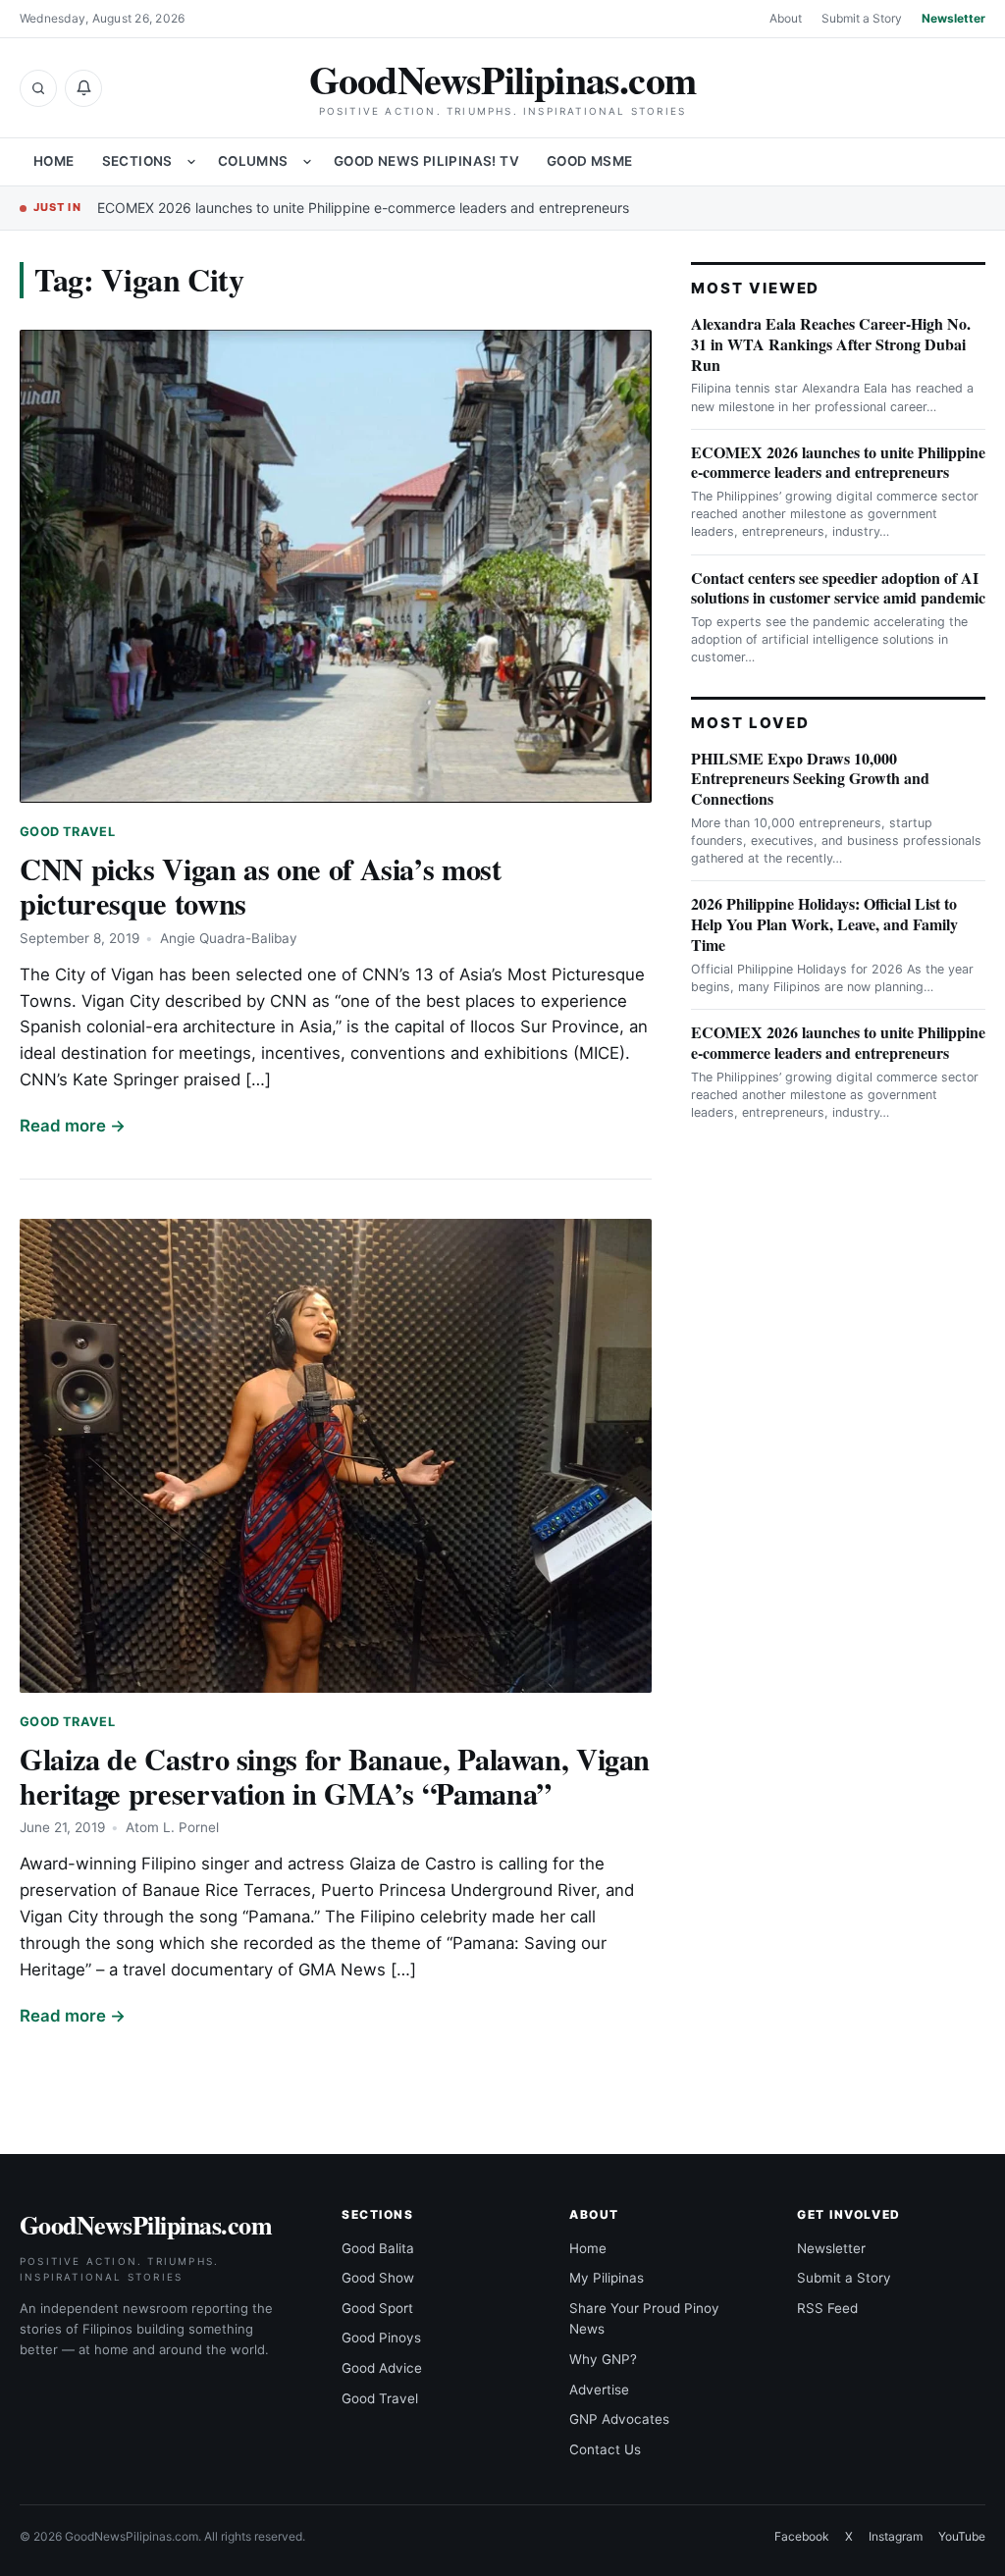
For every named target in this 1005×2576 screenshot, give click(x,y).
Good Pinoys (381, 2338)
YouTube (962, 2536)
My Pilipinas (607, 2278)
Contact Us (605, 2449)
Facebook (802, 2536)
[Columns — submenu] (307, 162)
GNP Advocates (619, 2419)
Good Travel (67, 832)
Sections (137, 161)
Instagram (896, 2536)
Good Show (378, 2278)
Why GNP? (603, 2359)
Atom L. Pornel (172, 1827)
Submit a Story (862, 18)
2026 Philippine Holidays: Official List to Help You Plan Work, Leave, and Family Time (824, 924)
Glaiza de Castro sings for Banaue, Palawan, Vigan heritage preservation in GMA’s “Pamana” (335, 1776)
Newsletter (953, 18)
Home (54, 161)
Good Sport (377, 2308)
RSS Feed (827, 2308)
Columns (253, 161)
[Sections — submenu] (191, 162)
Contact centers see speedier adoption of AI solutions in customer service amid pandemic (838, 588)
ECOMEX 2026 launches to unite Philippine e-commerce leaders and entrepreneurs (363, 208)
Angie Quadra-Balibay (229, 938)
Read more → (73, 1126)
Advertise (599, 2390)
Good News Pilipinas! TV (426, 161)
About (786, 18)
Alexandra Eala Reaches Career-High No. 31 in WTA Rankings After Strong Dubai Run (831, 344)
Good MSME (590, 161)
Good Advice (382, 2368)
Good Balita (378, 2248)
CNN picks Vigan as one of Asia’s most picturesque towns (261, 886)
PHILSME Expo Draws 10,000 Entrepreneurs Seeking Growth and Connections (810, 779)
